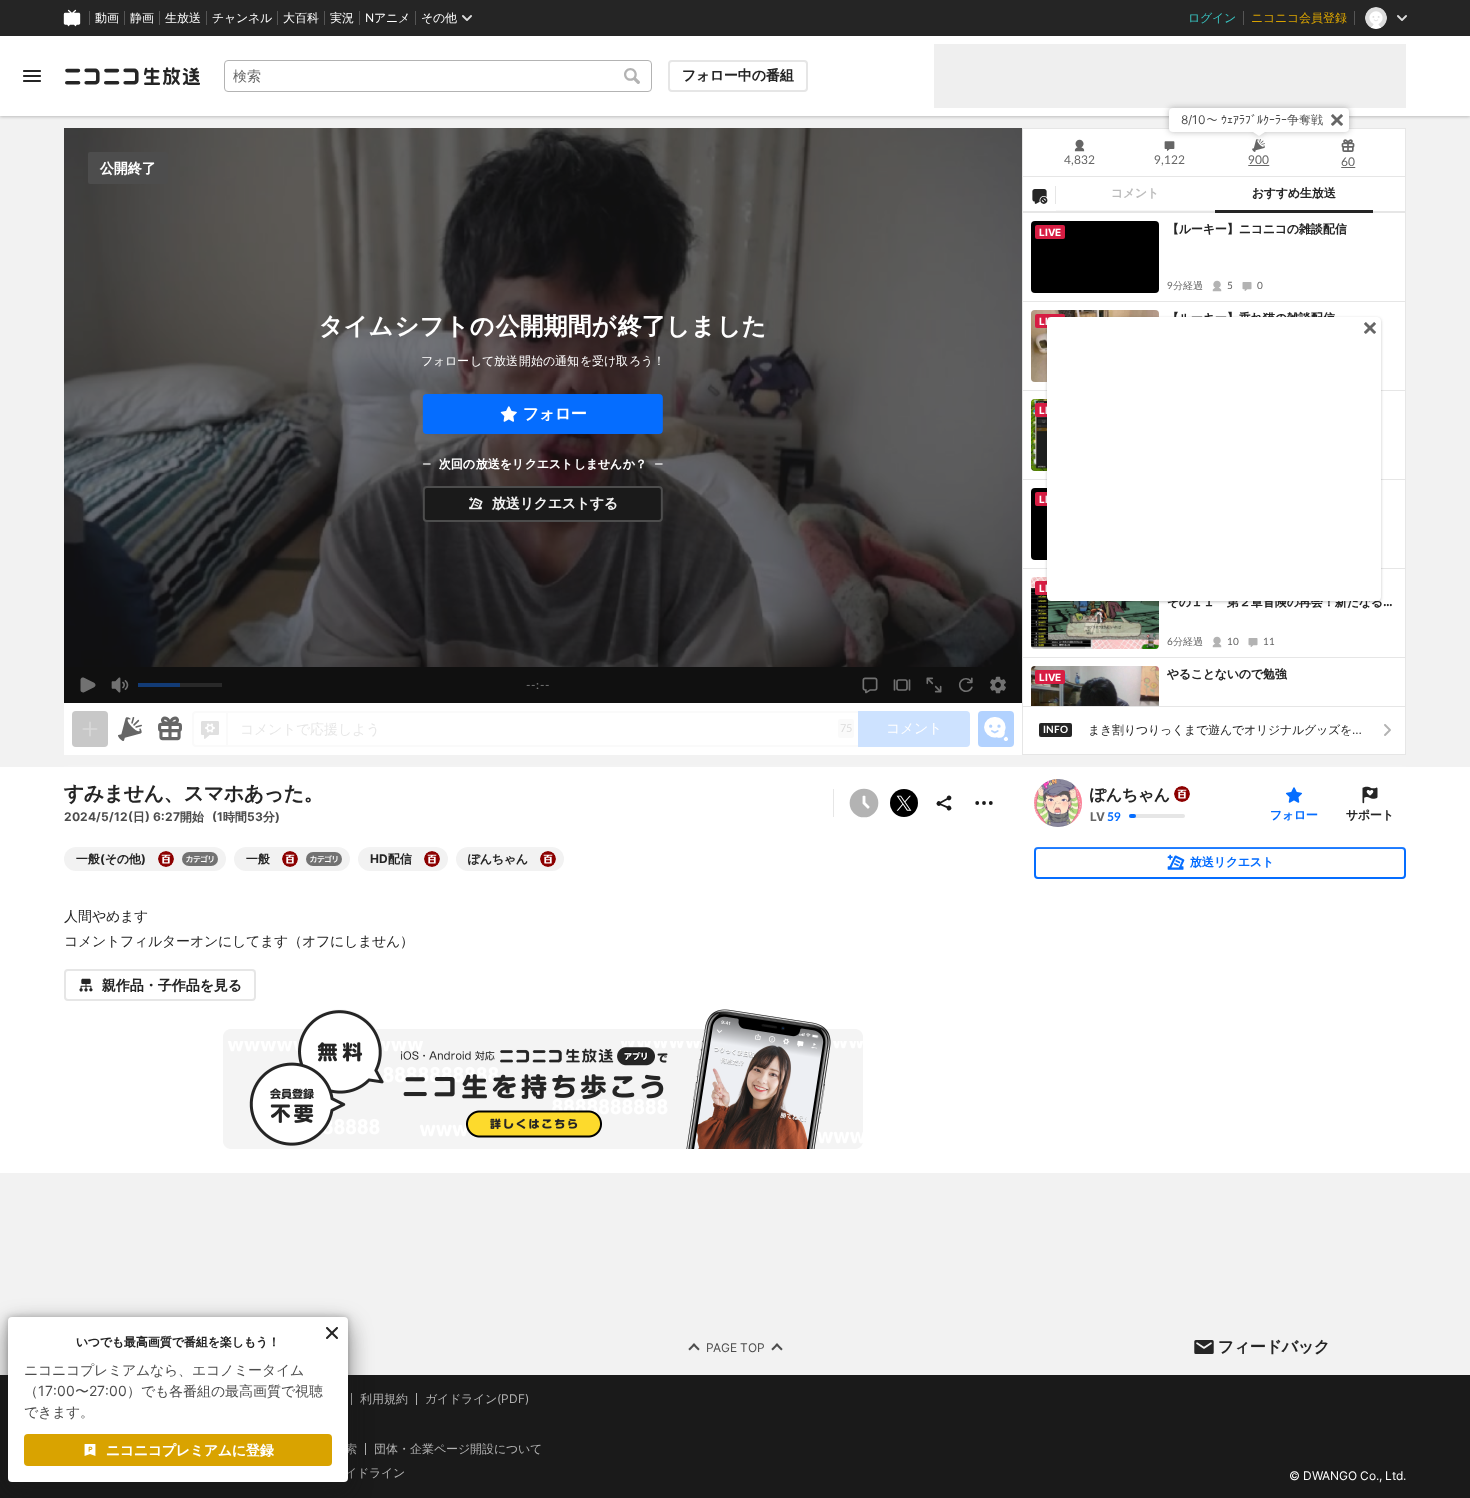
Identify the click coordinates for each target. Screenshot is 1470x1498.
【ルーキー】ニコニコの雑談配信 (1257, 228)
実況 (342, 18)
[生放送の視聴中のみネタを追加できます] (90, 729)
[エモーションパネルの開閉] (996, 729)
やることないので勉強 (1227, 673)
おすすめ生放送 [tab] (1294, 193)
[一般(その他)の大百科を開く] (166, 859)
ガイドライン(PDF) (477, 1399)
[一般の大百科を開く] (290, 859)
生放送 (183, 18)
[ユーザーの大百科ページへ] (1182, 794)
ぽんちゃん (1130, 794)
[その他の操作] (984, 803)
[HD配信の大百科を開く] (432, 859)
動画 (107, 18)
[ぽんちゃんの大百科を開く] (548, 859)
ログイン (1212, 18)
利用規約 (384, 1399)
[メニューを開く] (32, 76)
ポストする (904, 803)
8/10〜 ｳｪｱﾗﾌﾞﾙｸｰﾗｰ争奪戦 (1252, 119)
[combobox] (438, 76)
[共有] (944, 803)
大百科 (301, 18)
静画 (142, 18)
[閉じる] (1337, 120)
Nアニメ (387, 18)
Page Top (735, 1347)
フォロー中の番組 (738, 75)
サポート (1370, 814)
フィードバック (1274, 1346)
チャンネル (242, 18)
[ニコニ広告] (130, 729)
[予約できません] (864, 803)
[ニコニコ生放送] (132, 76)
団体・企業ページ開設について (458, 1449)
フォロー (555, 413)
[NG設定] (1039, 195)
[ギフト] (170, 729)
